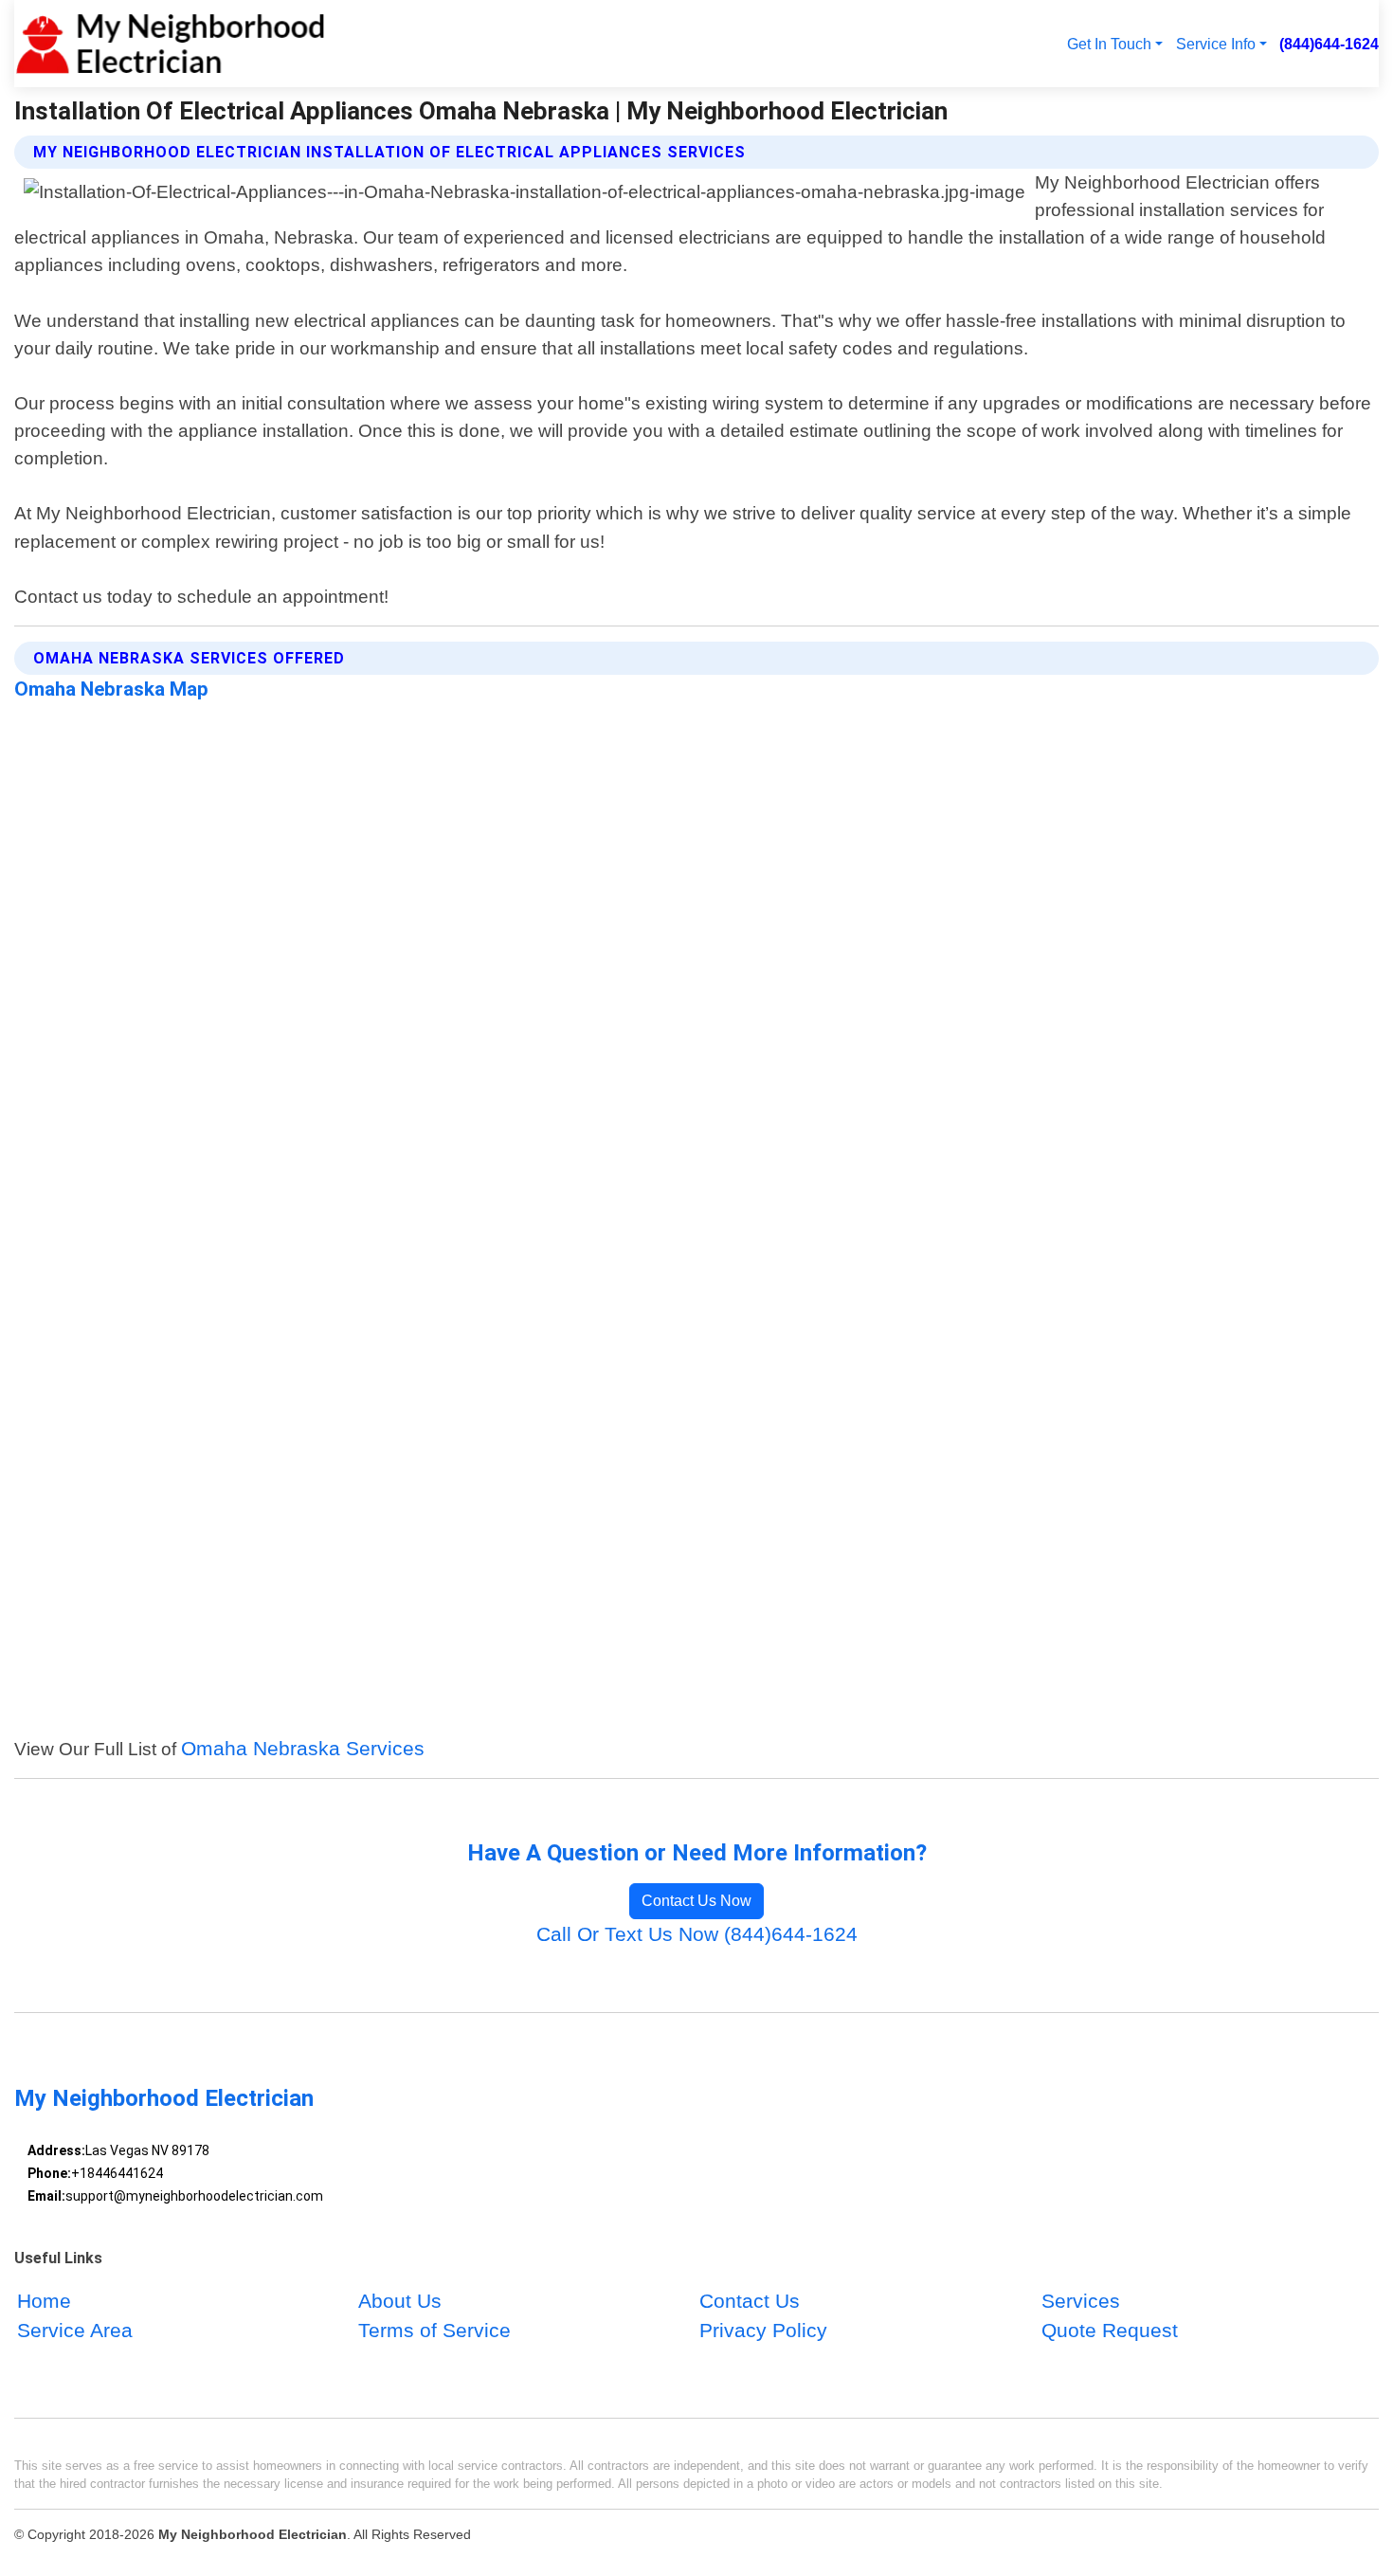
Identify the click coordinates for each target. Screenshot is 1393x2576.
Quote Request (1110, 2331)
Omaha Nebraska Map (111, 689)
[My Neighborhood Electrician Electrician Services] (170, 44)
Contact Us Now (696, 1901)
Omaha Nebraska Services (303, 1748)
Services (1081, 2302)
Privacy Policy (763, 2331)
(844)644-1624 (1329, 44)
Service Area (75, 2331)
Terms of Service (434, 2331)
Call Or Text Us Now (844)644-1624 (697, 1934)
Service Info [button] (1216, 44)
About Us (400, 2302)
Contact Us (750, 2302)
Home (44, 2302)
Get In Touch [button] (1109, 44)
